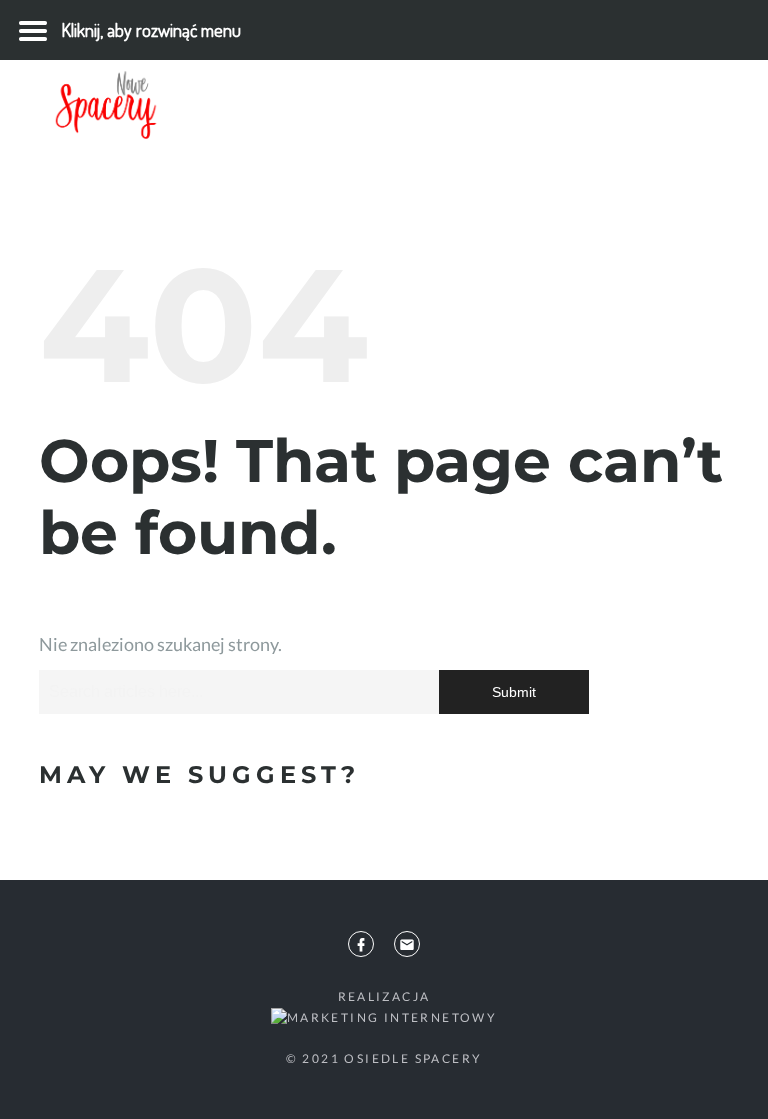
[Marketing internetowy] (384, 1016)
